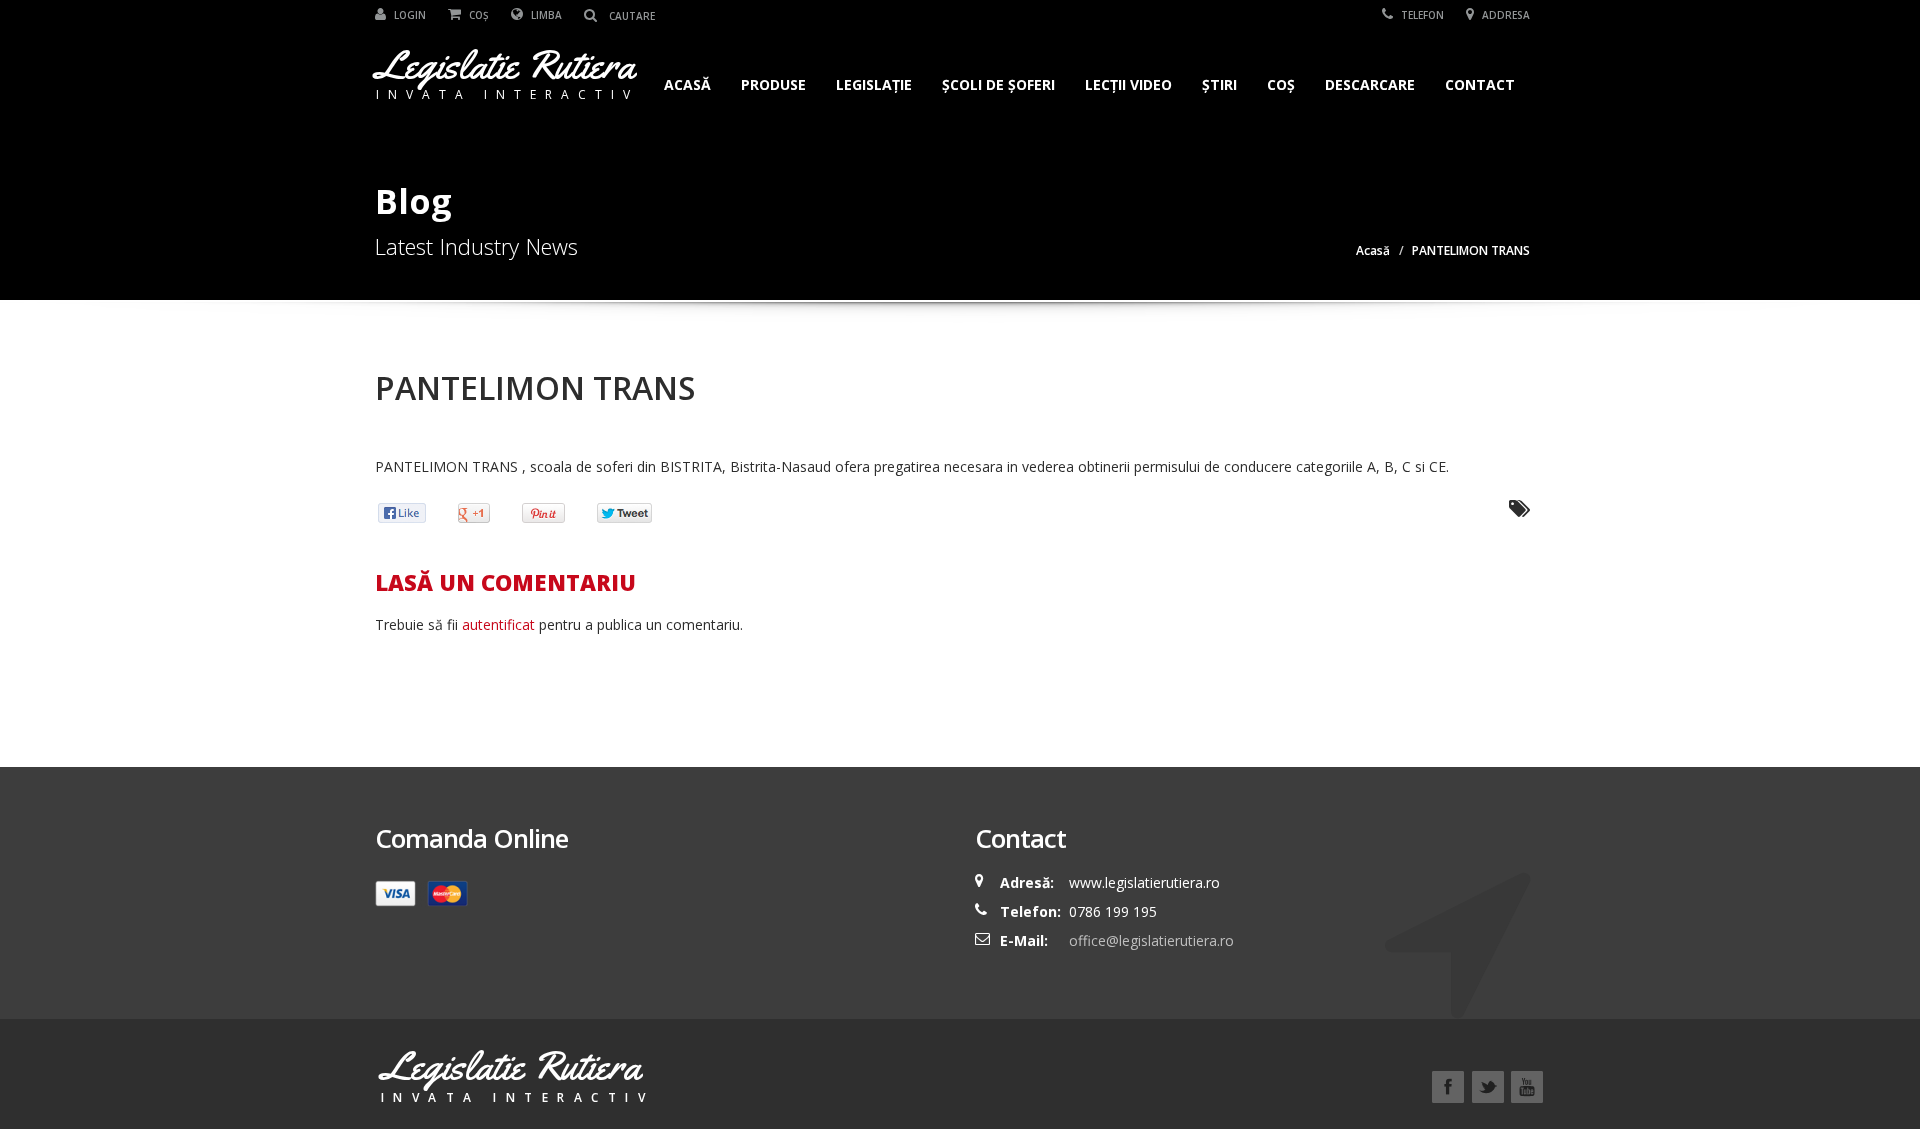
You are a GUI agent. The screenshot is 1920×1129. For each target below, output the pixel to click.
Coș (477, 15)
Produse (773, 84)
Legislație (874, 84)
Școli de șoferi (998, 84)
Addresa (1504, 15)
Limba (545, 15)
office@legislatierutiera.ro (1149, 940)
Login (408, 15)
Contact (1480, 84)
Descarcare (1370, 84)
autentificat (498, 624)
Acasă (687, 84)
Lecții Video (1128, 84)
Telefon (1421, 15)
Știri (1219, 84)
